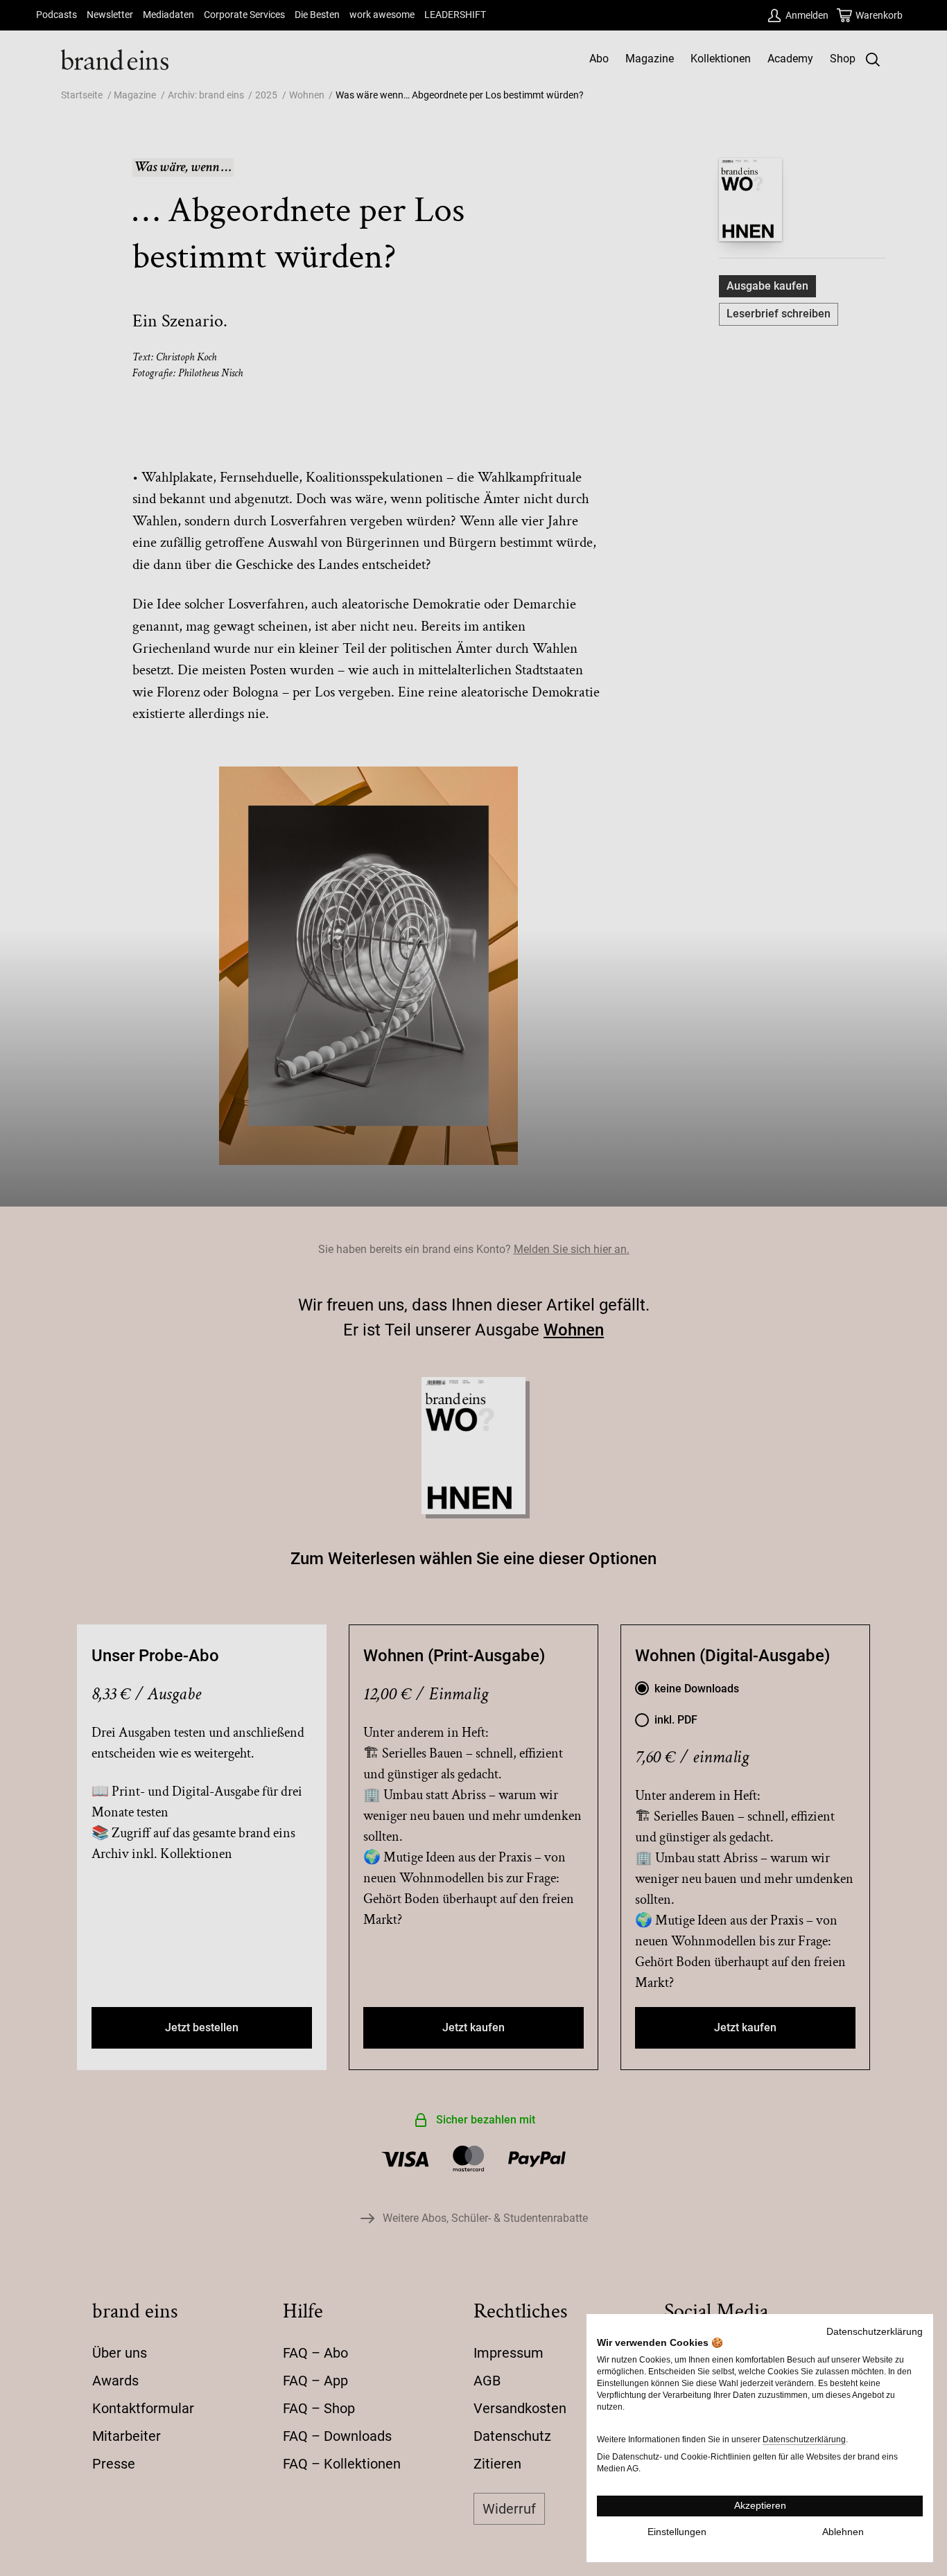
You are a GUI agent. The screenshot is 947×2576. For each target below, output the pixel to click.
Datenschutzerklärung (875, 2332)
